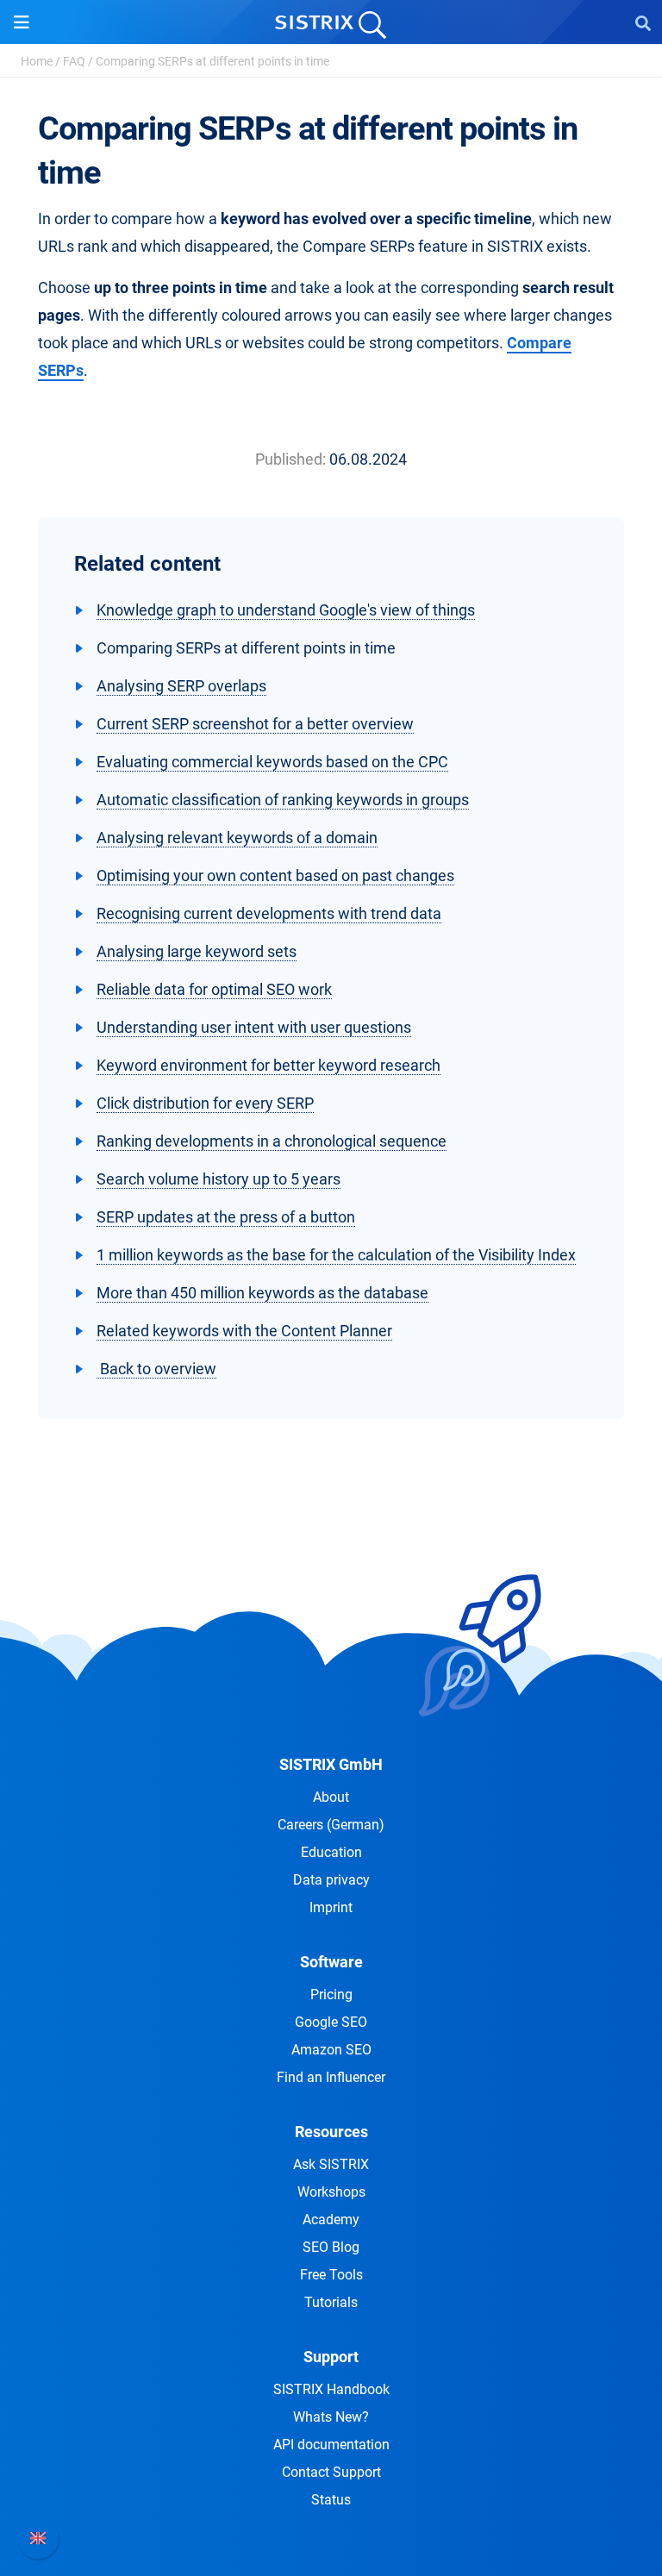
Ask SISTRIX (331, 2164)
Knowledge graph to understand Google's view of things (286, 610)
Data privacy (331, 1880)
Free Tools (331, 2275)
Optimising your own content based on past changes (275, 875)
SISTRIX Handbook (331, 2389)
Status (331, 2500)
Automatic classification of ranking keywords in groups (283, 800)
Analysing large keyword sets (197, 951)
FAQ (74, 61)
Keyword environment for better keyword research (269, 1065)
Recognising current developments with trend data (269, 913)
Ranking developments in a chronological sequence (272, 1141)
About (331, 1797)
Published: (290, 459)
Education (331, 1852)
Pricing (331, 1995)
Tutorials (331, 2302)
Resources (331, 2132)
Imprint (331, 1907)
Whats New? (331, 2417)
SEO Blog (331, 2247)
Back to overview (156, 1369)
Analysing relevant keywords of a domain (237, 838)
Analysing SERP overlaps (181, 686)
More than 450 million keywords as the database (262, 1293)
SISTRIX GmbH (331, 1764)
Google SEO (331, 2022)
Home (37, 61)
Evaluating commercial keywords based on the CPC (272, 762)
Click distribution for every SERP (205, 1103)
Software (331, 1962)
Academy (331, 2220)
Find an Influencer (331, 2077)
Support (331, 2357)
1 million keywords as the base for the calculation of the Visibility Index (336, 1255)
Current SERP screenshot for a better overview (255, 724)
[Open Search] (643, 22)
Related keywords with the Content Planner (244, 1331)
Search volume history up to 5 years (219, 1179)
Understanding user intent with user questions (254, 1027)
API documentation (331, 2445)
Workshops (331, 2192)
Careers (331, 1825)
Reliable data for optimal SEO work (214, 989)
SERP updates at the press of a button (226, 1217)
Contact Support (331, 2472)
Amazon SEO (331, 2050)
